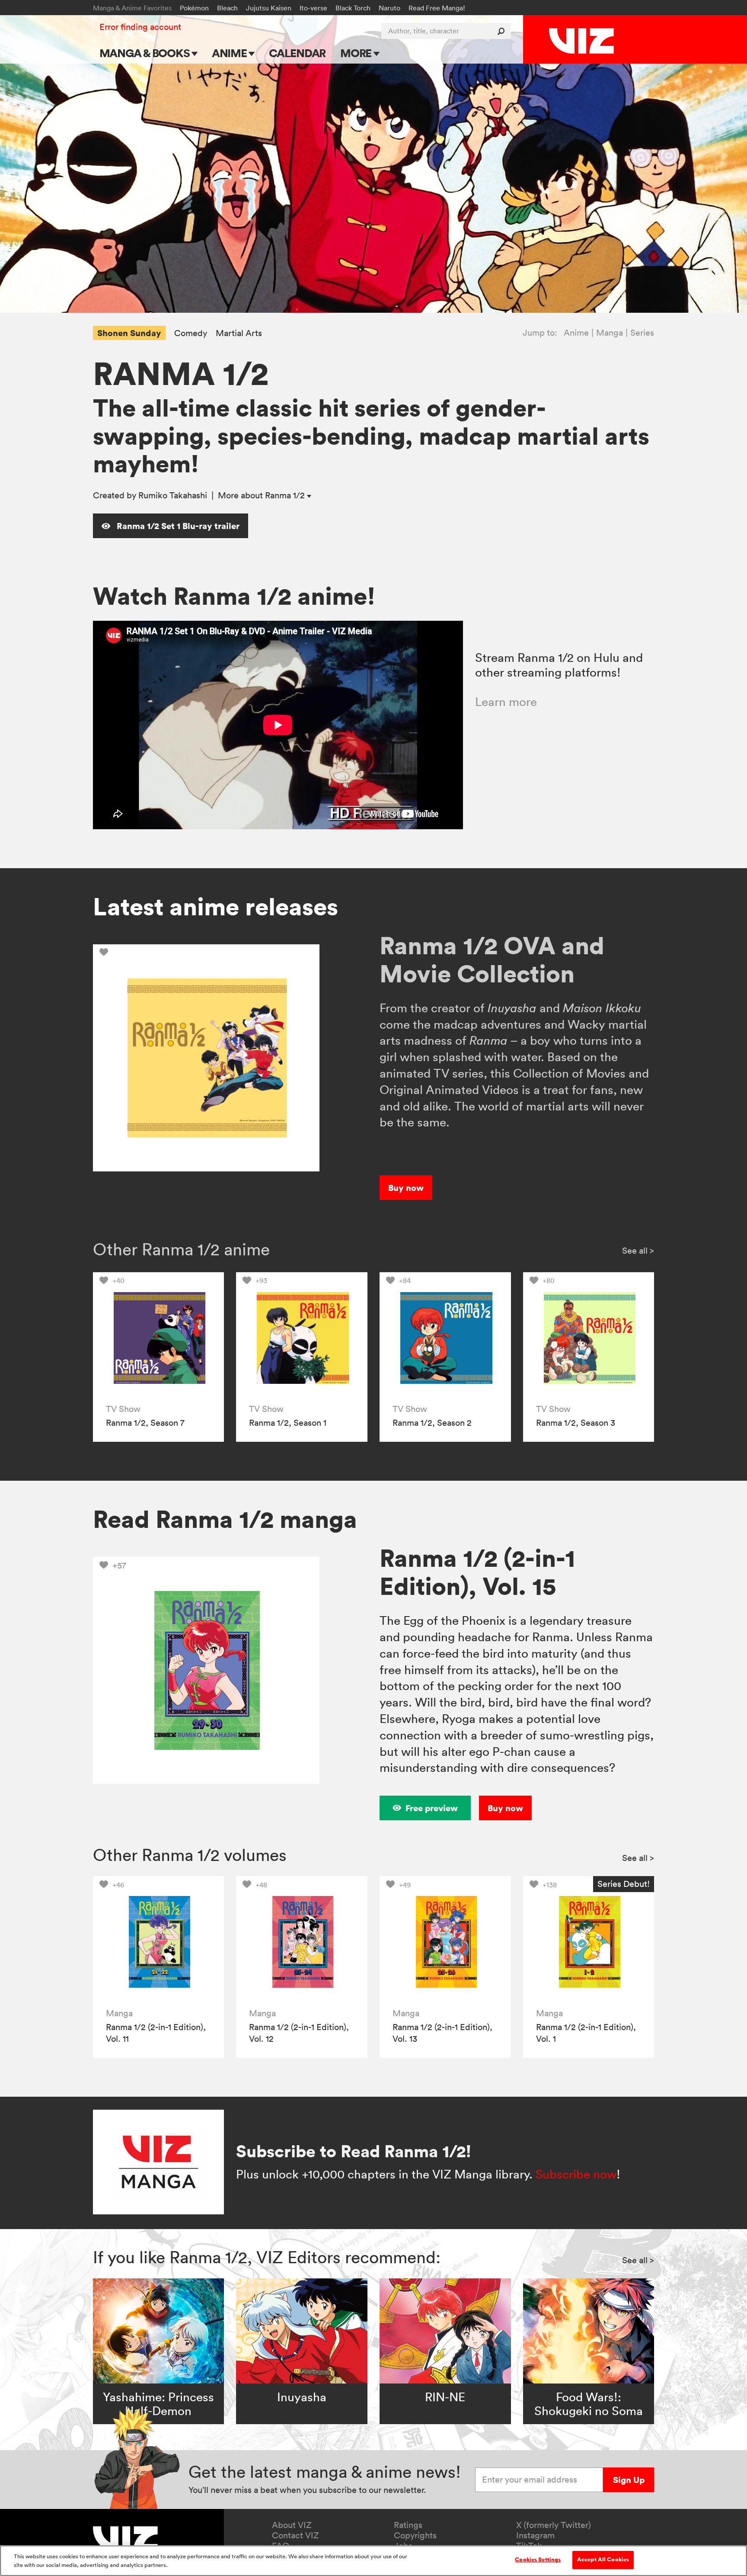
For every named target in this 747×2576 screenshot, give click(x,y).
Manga (610, 333)
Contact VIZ (295, 2535)
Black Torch (353, 8)
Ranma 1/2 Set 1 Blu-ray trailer (177, 526)
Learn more (506, 702)
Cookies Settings (538, 2560)
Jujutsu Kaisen (269, 8)
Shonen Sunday (129, 333)
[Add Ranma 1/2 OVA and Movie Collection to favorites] (106, 952)
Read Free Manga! (437, 8)
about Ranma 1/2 (262, 495)
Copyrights (415, 2535)
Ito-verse (313, 8)
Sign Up (629, 2480)
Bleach (227, 8)
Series (642, 333)
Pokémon (194, 8)
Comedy (191, 333)
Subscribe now (576, 2174)
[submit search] (503, 31)
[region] (373, 2561)
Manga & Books (146, 53)
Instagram (535, 2535)
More (357, 53)
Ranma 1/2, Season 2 (432, 1423)
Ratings (408, 2525)
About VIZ (292, 2525)
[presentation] (158, 1338)
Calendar (297, 53)
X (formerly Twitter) (554, 2525)
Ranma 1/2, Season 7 (145, 1423)
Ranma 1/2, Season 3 (576, 1423)
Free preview (432, 1808)
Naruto (389, 8)
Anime (230, 53)
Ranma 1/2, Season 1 (288, 1423)
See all (638, 1251)
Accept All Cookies (603, 2560)
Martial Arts (239, 333)
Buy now (406, 1188)
